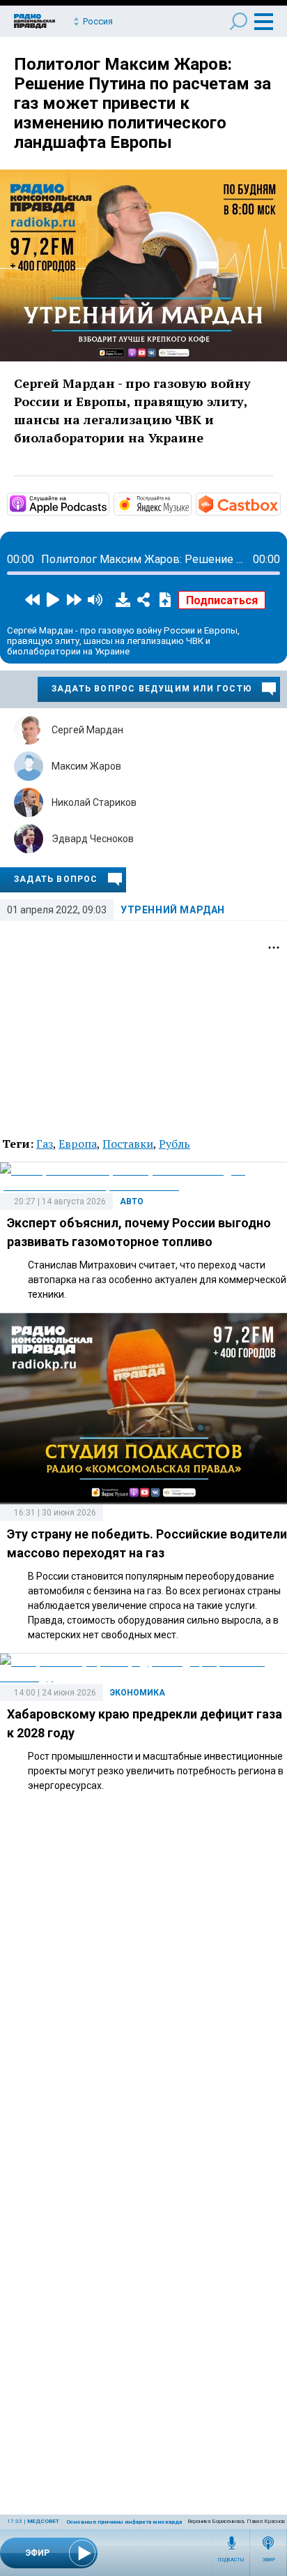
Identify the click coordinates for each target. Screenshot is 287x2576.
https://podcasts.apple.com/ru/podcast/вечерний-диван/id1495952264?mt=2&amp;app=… (108, 503)
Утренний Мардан (173, 910)
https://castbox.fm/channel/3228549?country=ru (279, 503)
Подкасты (231, 2560)
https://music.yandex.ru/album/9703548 (190, 503)
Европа (78, 1144)
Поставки (128, 1144)
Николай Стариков (94, 802)
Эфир (269, 2560)
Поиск (239, 21)
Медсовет (43, 2521)
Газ (45, 1144)
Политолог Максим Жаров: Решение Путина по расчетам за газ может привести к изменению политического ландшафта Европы (142, 103)
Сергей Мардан (87, 730)
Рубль (174, 1144)
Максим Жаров (86, 766)
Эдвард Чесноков (93, 839)
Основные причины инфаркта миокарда (124, 2522)
